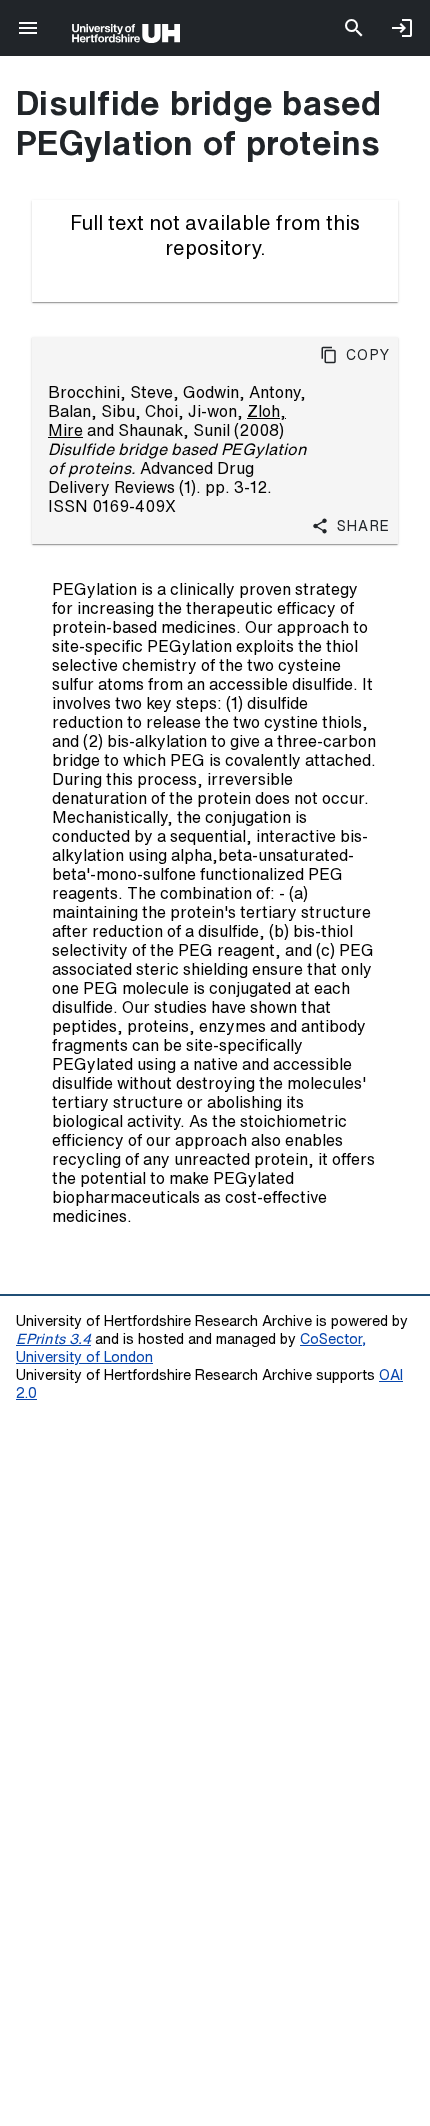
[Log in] (402, 28)
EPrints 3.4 (53, 1338)
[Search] (354, 28)
